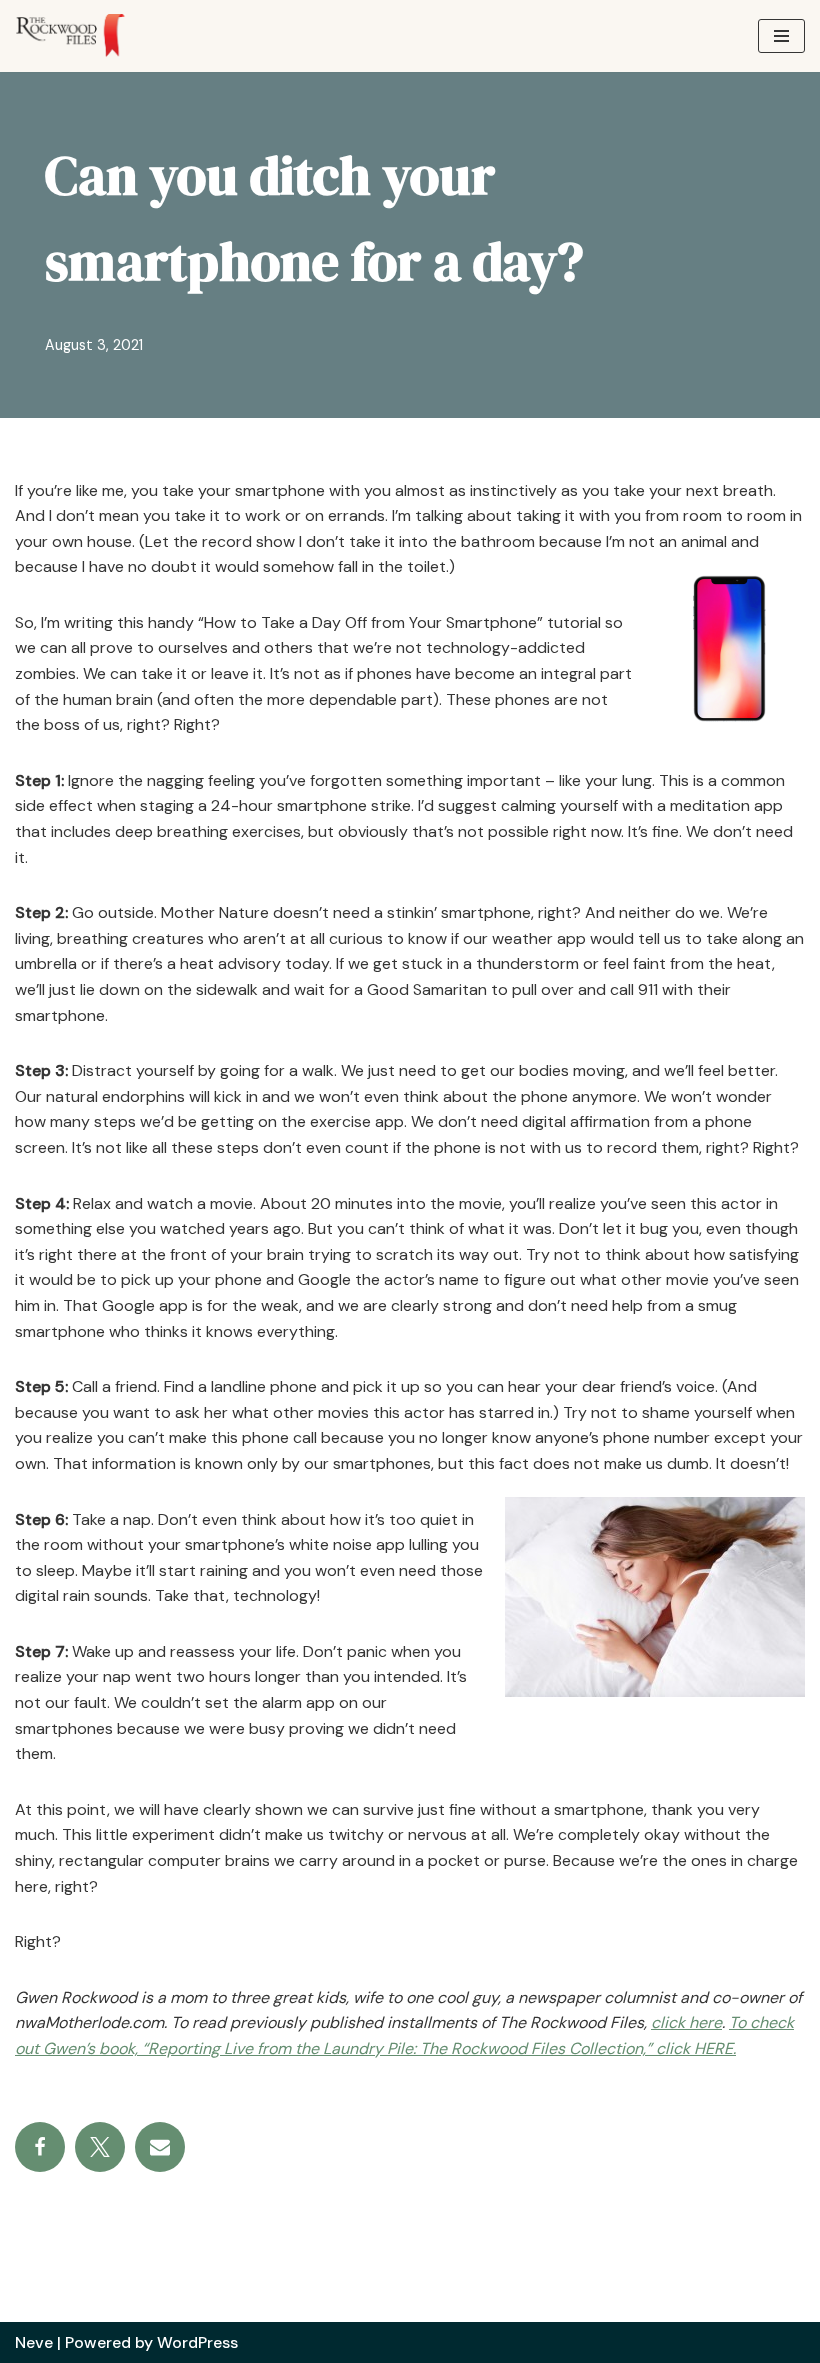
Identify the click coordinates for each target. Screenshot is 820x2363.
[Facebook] (40, 2147)
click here (686, 2022)
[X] (100, 2147)
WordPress (197, 2342)
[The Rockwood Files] (80, 36)
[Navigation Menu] (781, 36)
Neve (34, 2342)
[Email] (160, 2147)
